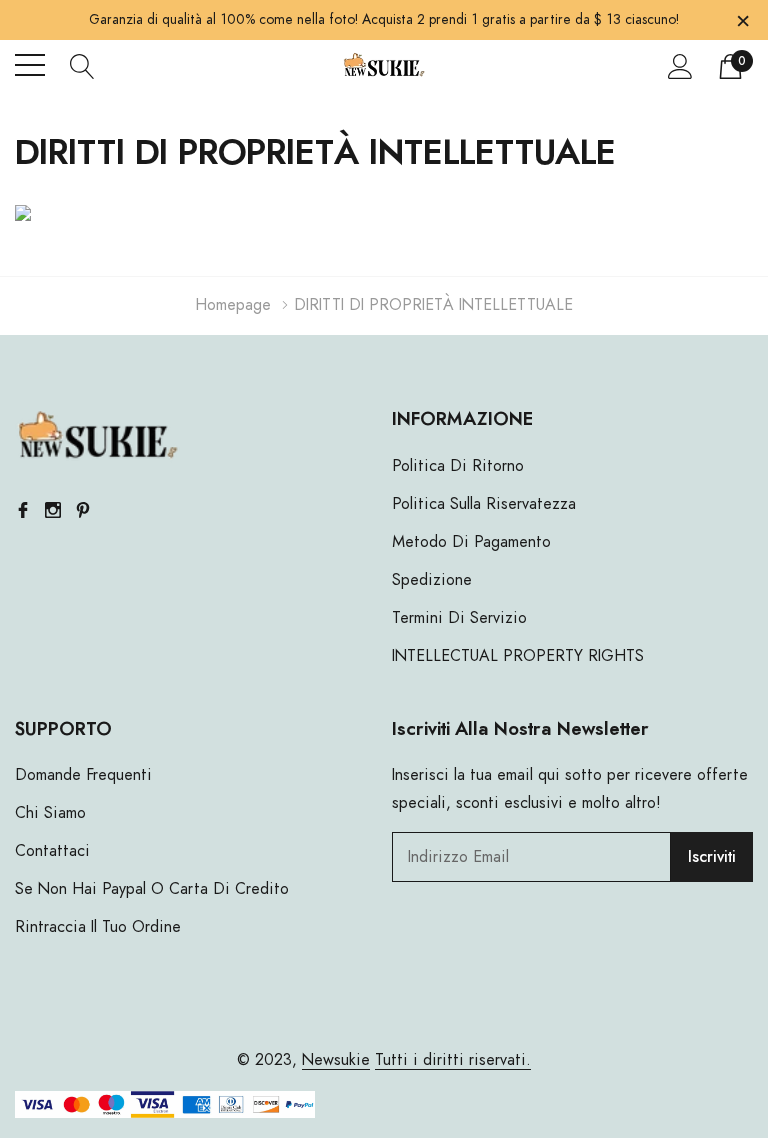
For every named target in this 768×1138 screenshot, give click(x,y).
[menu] (30, 65)
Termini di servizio (459, 618)
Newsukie (336, 1060)
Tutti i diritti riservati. (453, 1060)
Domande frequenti (83, 775)
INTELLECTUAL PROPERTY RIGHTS (518, 656)
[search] (82, 65)
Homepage (233, 305)
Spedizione (432, 580)
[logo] (384, 65)
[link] (97, 437)
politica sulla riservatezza (484, 504)
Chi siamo (50, 813)
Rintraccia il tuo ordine (98, 927)
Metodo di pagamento (471, 542)
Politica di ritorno (458, 466)
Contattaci (52, 851)
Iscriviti (712, 857)
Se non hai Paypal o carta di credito (152, 889)
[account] (680, 66)
